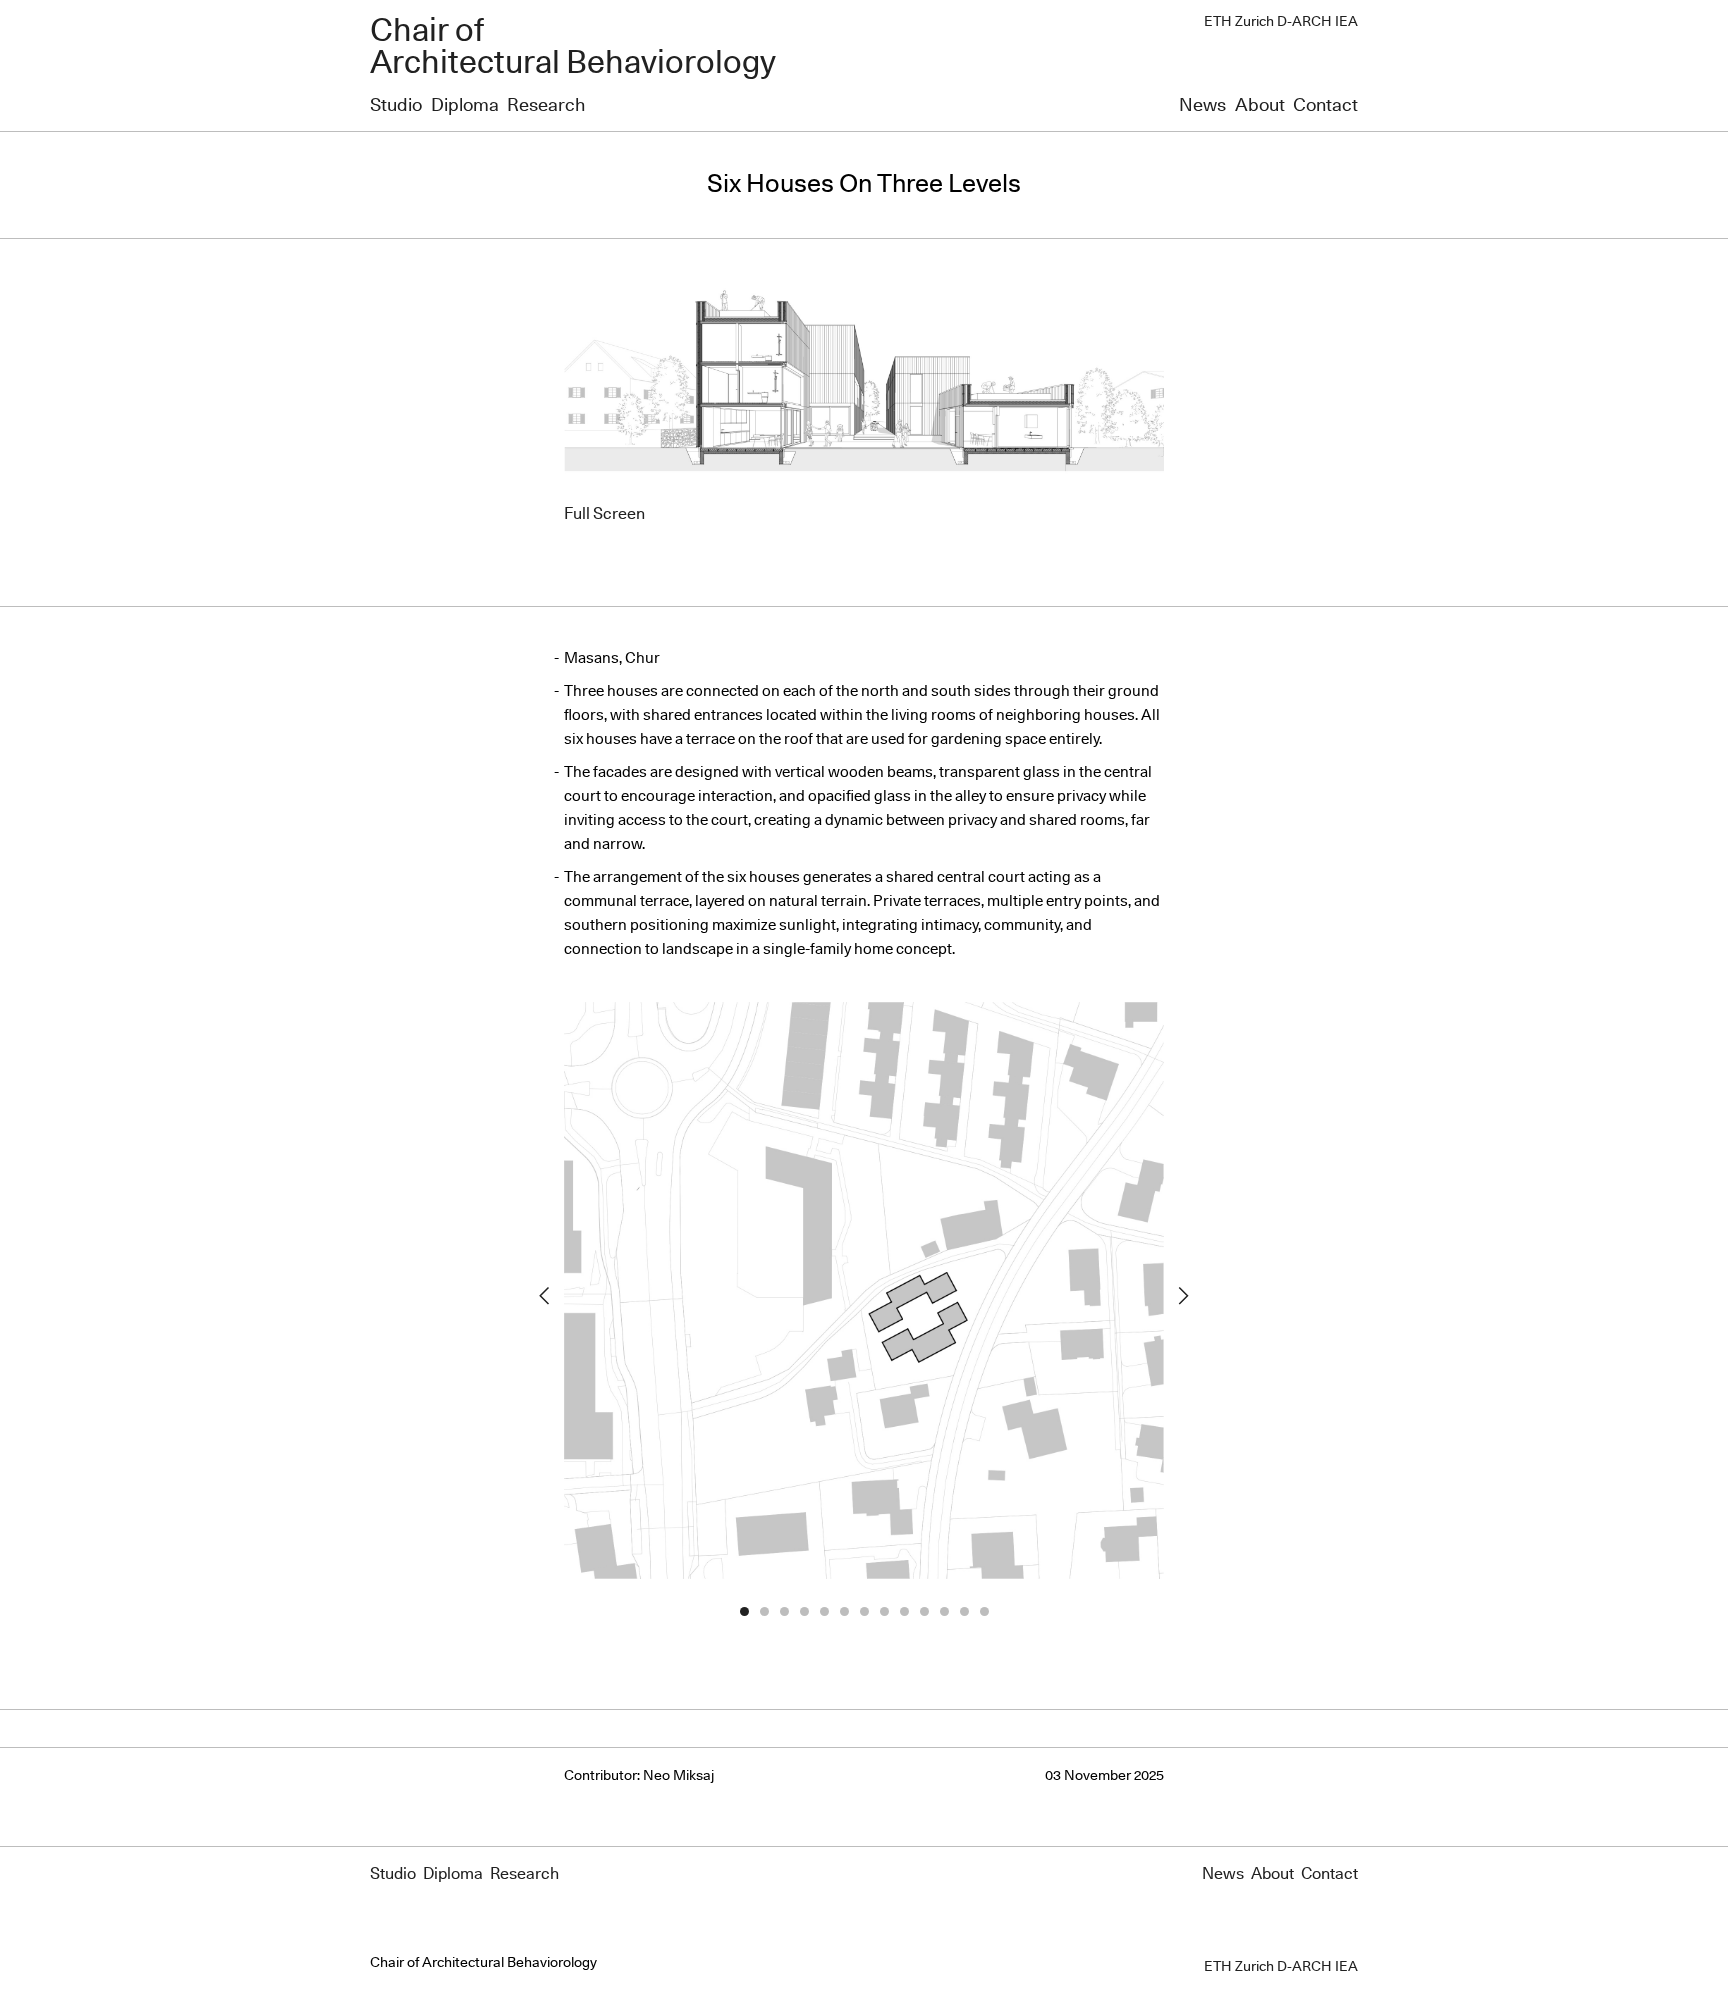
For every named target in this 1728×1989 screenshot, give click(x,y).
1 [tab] (744, 1612)
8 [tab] (884, 1612)
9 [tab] (904, 1612)
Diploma (465, 106)
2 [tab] (764, 1612)
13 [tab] (984, 1612)
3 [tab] (784, 1612)
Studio (396, 106)
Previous (544, 1296)
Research (546, 106)
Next (1184, 1296)
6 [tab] (844, 1612)
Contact (1325, 106)
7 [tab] (864, 1612)
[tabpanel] (864, 1295)
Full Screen (604, 514)
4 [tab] (804, 1612)
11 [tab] (944, 1612)
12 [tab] (964, 1612)
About (1260, 106)
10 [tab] (924, 1612)
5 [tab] (824, 1612)
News (1202, 106)
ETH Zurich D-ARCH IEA (1281, 22)
